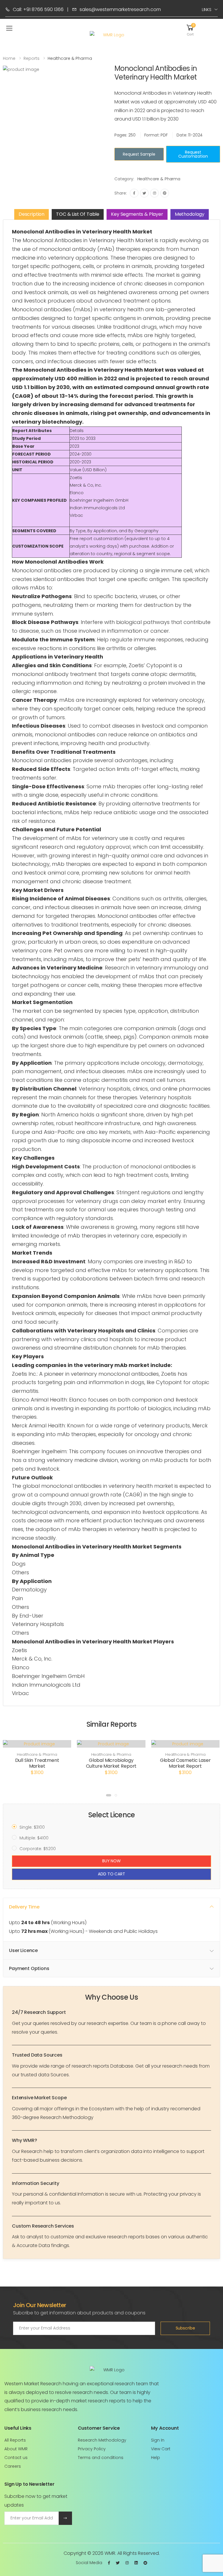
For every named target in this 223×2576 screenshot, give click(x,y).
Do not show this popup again (114, 1349)
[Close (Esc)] (193, 1221)
